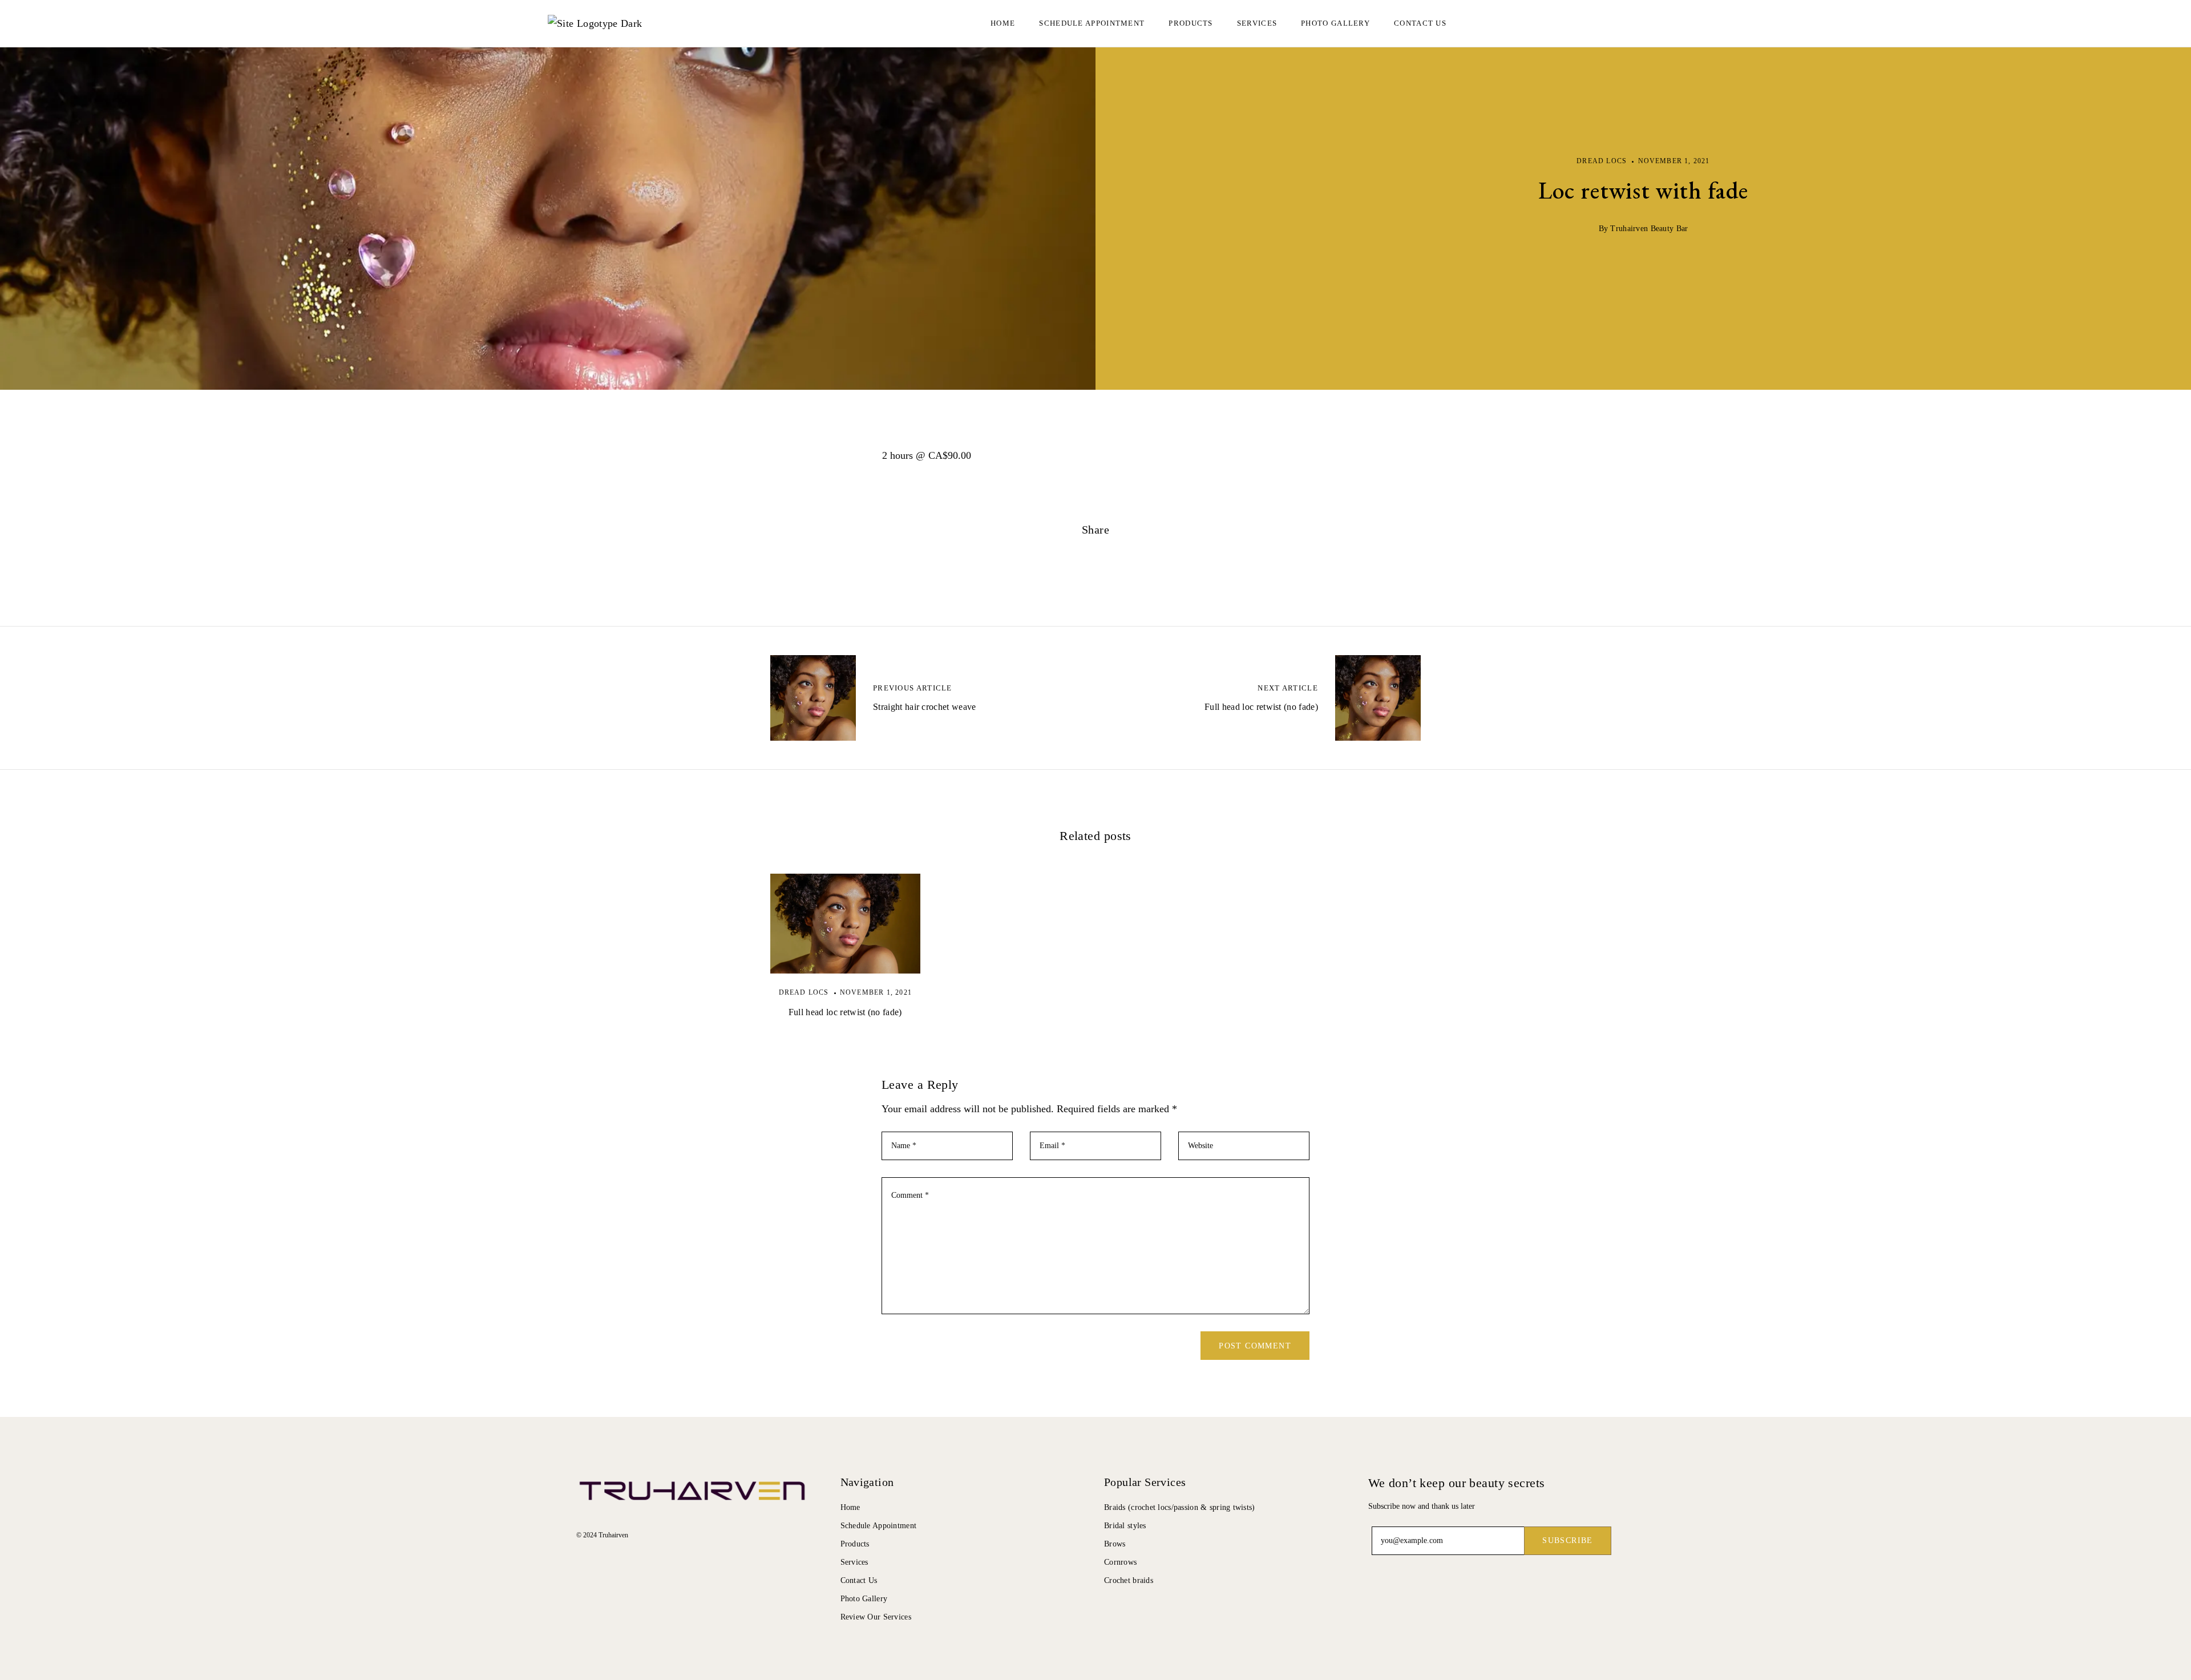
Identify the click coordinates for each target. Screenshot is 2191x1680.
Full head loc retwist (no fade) (845, 1012)
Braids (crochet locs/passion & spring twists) (1180, 1507)
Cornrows (1120, 1562)
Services (1257, 23)
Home (1003, 23)
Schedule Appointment (879, 1526)
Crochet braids (1129, 1580)
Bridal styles (1125, 1526)
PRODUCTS (1191, 23)
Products (855, 1544)
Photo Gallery (1335, 23)
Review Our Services (876, 1617)
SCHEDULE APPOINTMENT (1092, 23)
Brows (1115, 1544)
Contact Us (1420, 23)
